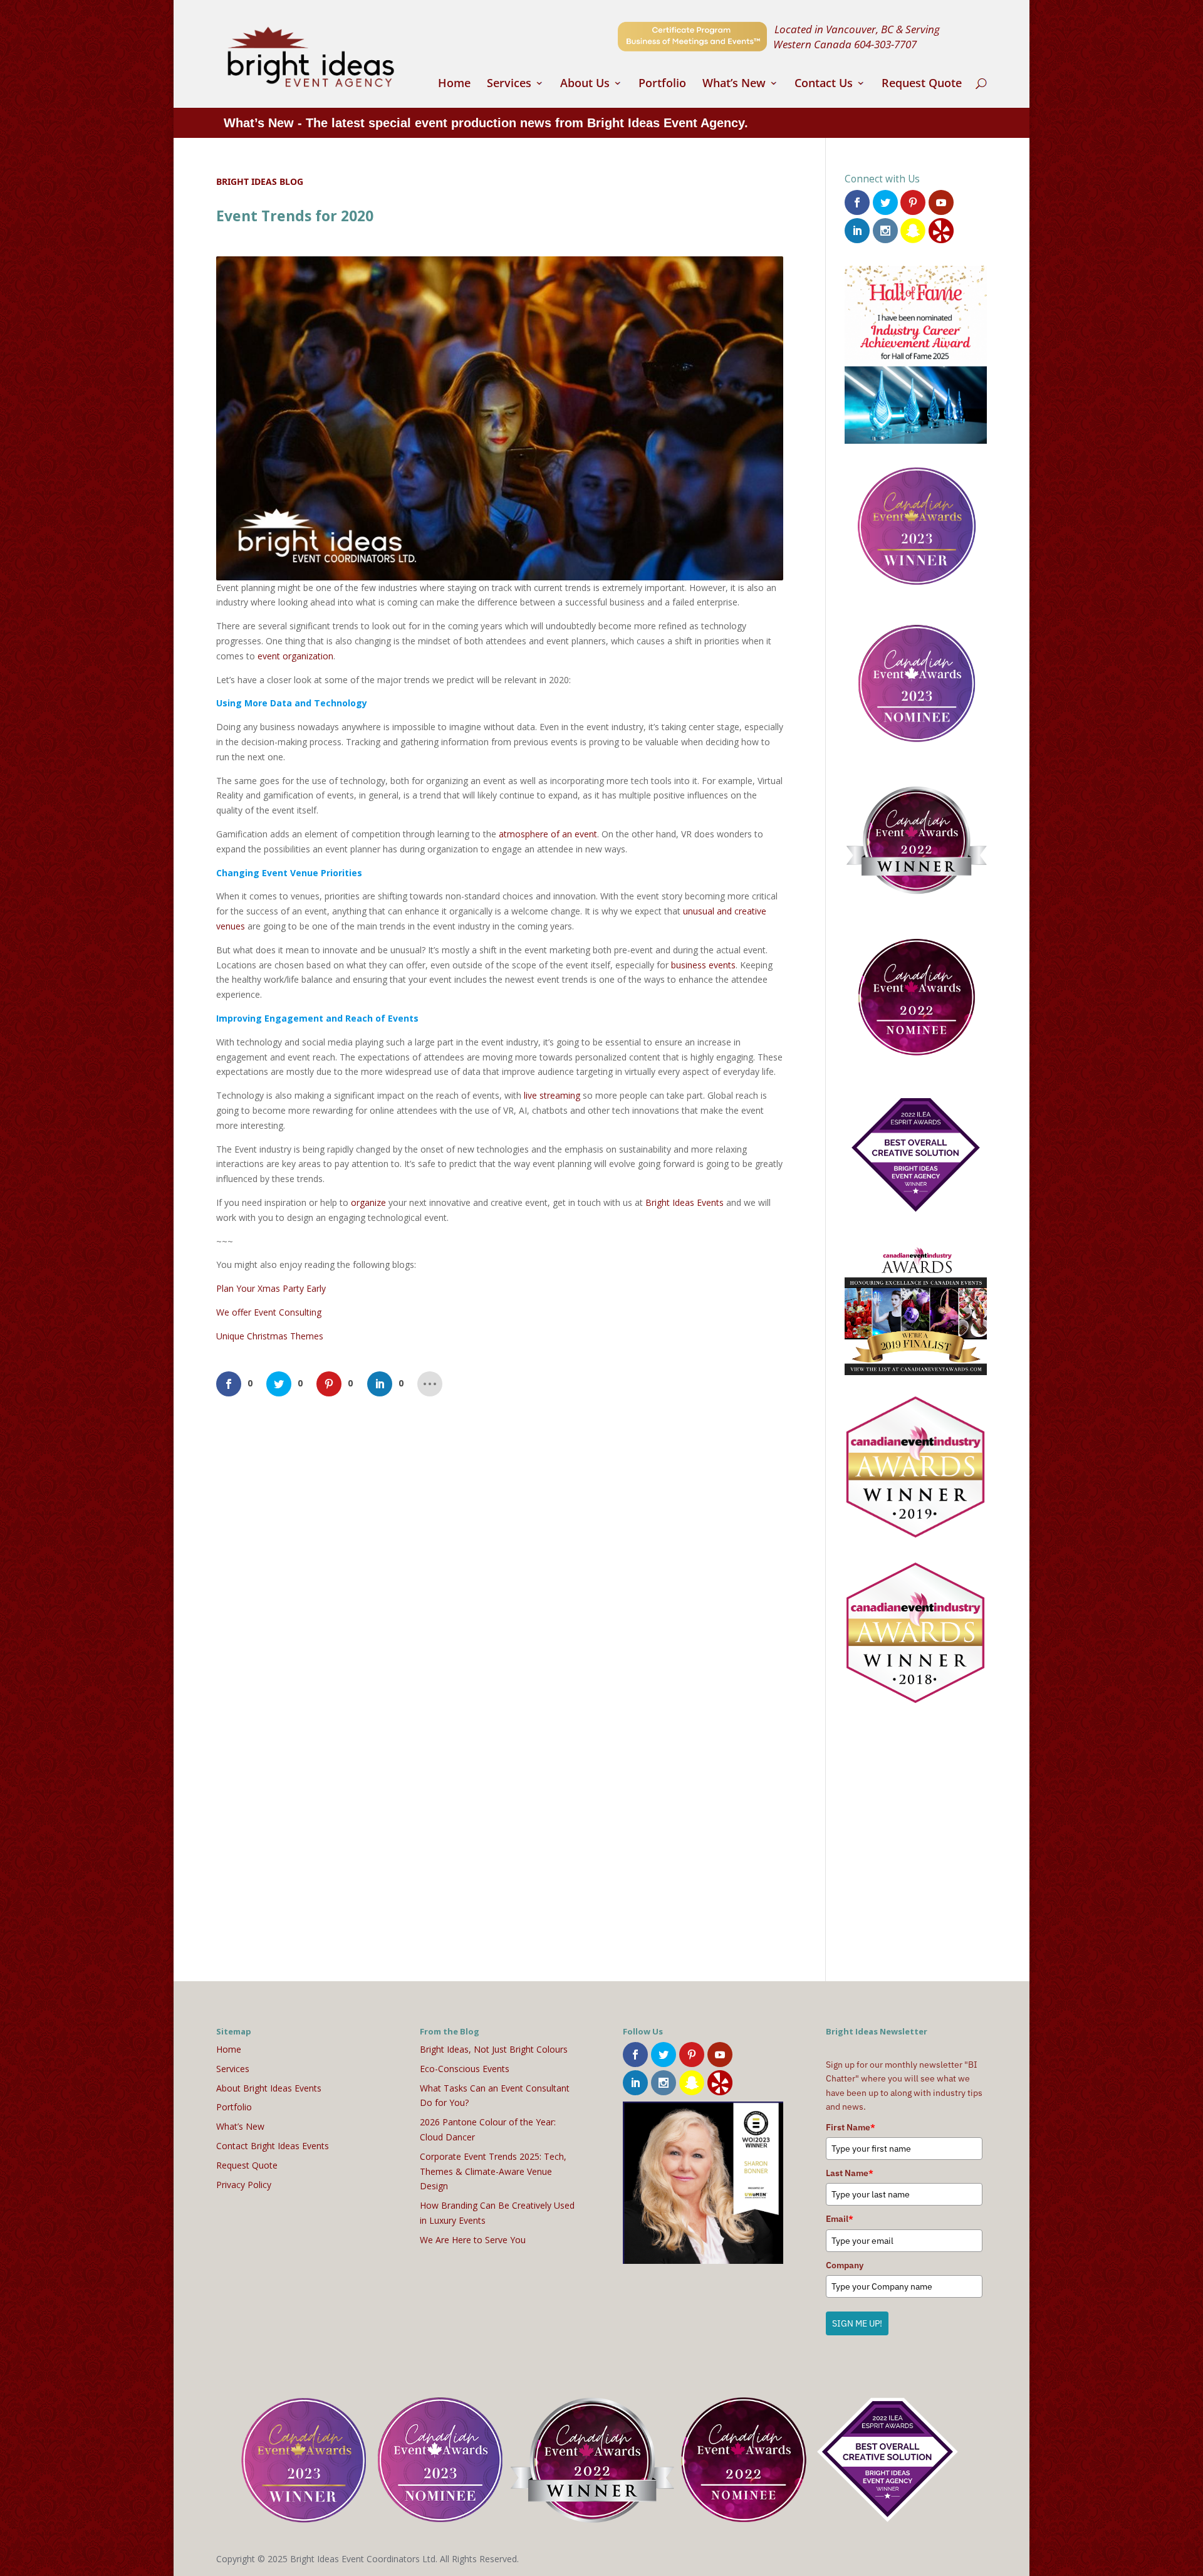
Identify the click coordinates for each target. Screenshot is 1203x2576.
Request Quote (922, 84)
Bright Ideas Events (685, 1202)
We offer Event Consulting (269, 1312)
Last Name (850, 2173)
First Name (851, 2127)
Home (454, 84)
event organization (295, 656)
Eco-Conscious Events (465, 2069)
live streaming (552, 1095)
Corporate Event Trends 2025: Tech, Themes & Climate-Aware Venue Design (493, 2171)
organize (368, 1202)
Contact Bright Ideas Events (273, 2146)
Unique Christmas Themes (270, 1336)
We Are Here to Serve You (473, 2240)
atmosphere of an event (548, 834)
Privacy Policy (244, 2185)
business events (703, 965)
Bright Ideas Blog (260, 181)
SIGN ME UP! (857, 2323)
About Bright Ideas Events (269, 2088)
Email (840, 2219)
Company (845, 2265)
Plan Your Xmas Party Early (271, 1288)
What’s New (734, 84)
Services (509, 84)
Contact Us (824, 84)
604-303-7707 (885, 44)
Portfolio (662, 84)
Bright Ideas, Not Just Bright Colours (494, 2049)
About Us (585, 84)
